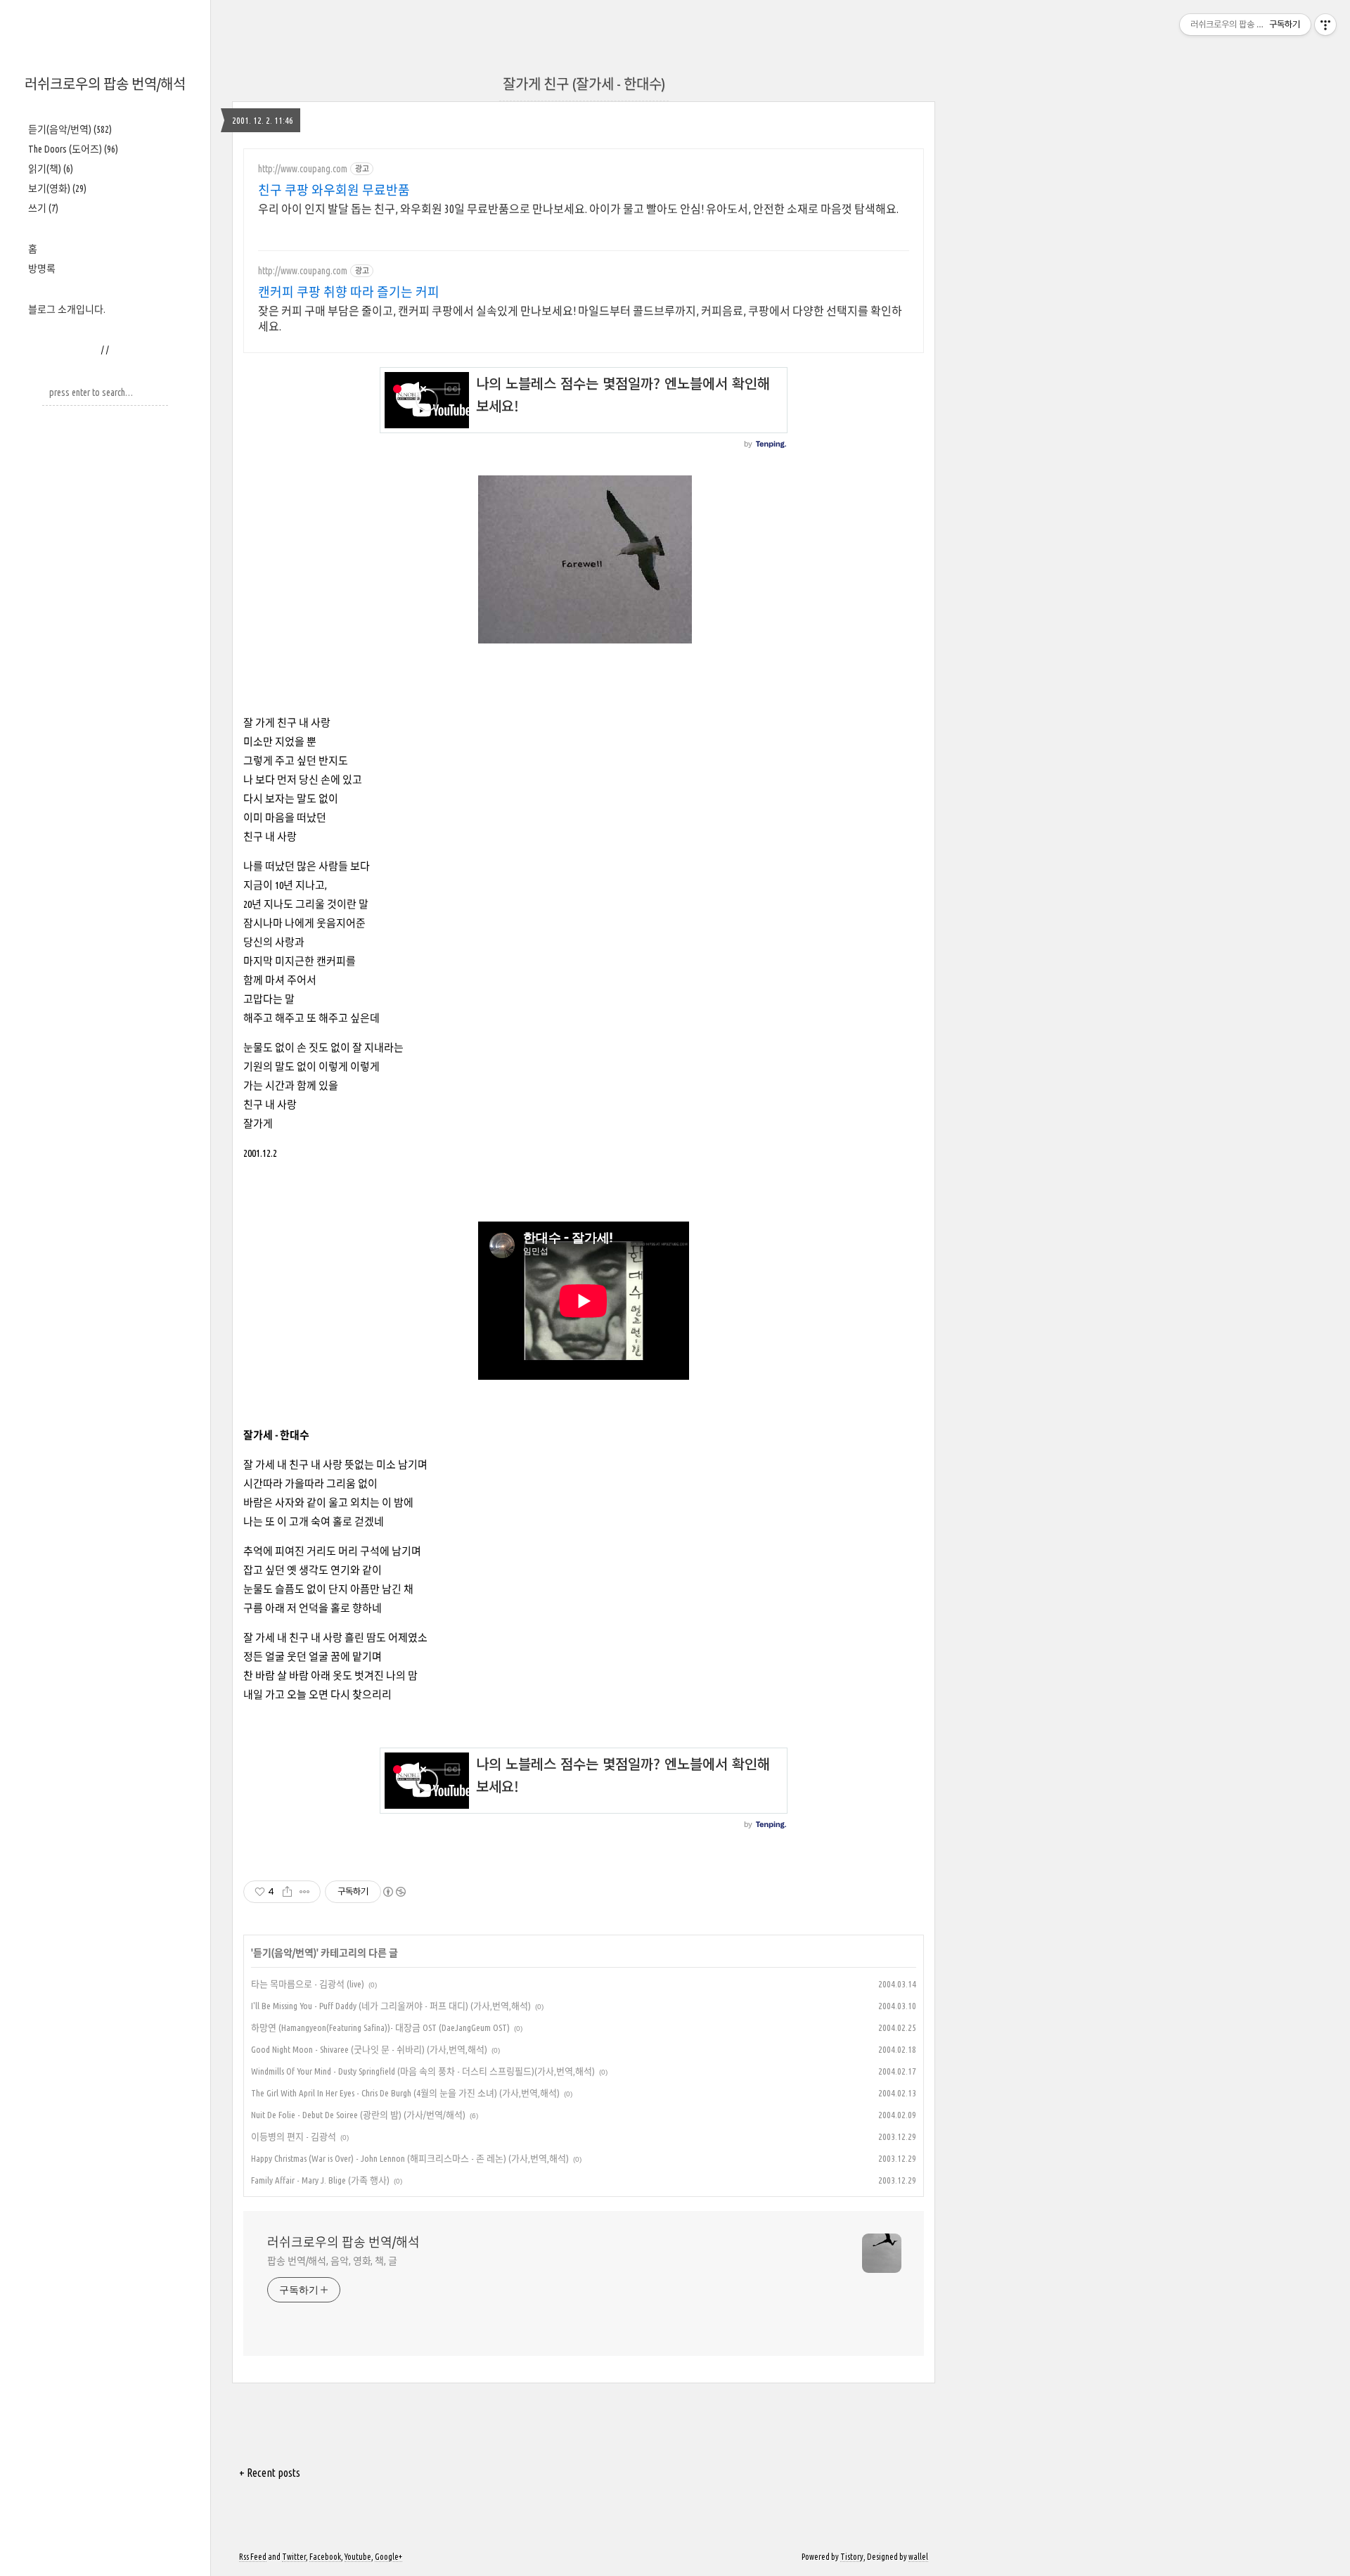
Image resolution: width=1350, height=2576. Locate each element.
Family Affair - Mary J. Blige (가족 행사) (320, 2180)
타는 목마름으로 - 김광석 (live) (308, 1984)
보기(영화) (57, 188)
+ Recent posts (270, 2473)
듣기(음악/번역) (70, 129)
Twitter (294, 2557)
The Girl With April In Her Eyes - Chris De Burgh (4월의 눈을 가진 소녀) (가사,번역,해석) (405, 2093)
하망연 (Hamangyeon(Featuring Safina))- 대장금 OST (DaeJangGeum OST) (380, 2027)
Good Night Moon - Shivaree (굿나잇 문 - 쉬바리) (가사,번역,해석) (369, 2049)
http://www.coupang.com (303, 169)
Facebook (325, 2557)
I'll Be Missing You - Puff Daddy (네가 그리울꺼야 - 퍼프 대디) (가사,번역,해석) (391, 2006)
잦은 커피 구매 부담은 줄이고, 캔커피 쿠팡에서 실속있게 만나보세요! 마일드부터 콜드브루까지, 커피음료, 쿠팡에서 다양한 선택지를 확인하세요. (580, 319)
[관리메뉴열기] (1325, 25)
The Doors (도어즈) (73, 149)
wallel (918, 2557)
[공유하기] (287, 1892)
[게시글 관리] (305, 1892)
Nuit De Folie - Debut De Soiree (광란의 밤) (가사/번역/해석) (358, 2115)
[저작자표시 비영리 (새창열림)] (394, 1892)
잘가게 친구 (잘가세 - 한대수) (584, 84)
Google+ (388, 2557)
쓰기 (43, 208)
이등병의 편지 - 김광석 (294, 2136)
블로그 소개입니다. (67, 309)
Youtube (358, 2557)
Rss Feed (253, 2557)
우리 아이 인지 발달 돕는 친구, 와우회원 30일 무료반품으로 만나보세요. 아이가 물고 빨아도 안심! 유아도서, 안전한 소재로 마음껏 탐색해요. (578, 209)
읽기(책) (51, 169)
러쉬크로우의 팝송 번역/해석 (105, 84)
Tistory (852, 2557)
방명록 (42, 269)
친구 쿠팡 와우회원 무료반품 (334, 190)
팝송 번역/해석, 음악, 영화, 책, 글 (332, 2261)
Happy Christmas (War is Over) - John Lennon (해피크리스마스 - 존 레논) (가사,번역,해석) (410, 2158)
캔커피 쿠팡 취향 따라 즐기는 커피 (349, 292)
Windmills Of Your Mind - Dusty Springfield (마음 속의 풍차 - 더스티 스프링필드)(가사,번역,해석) (423, 2071)
